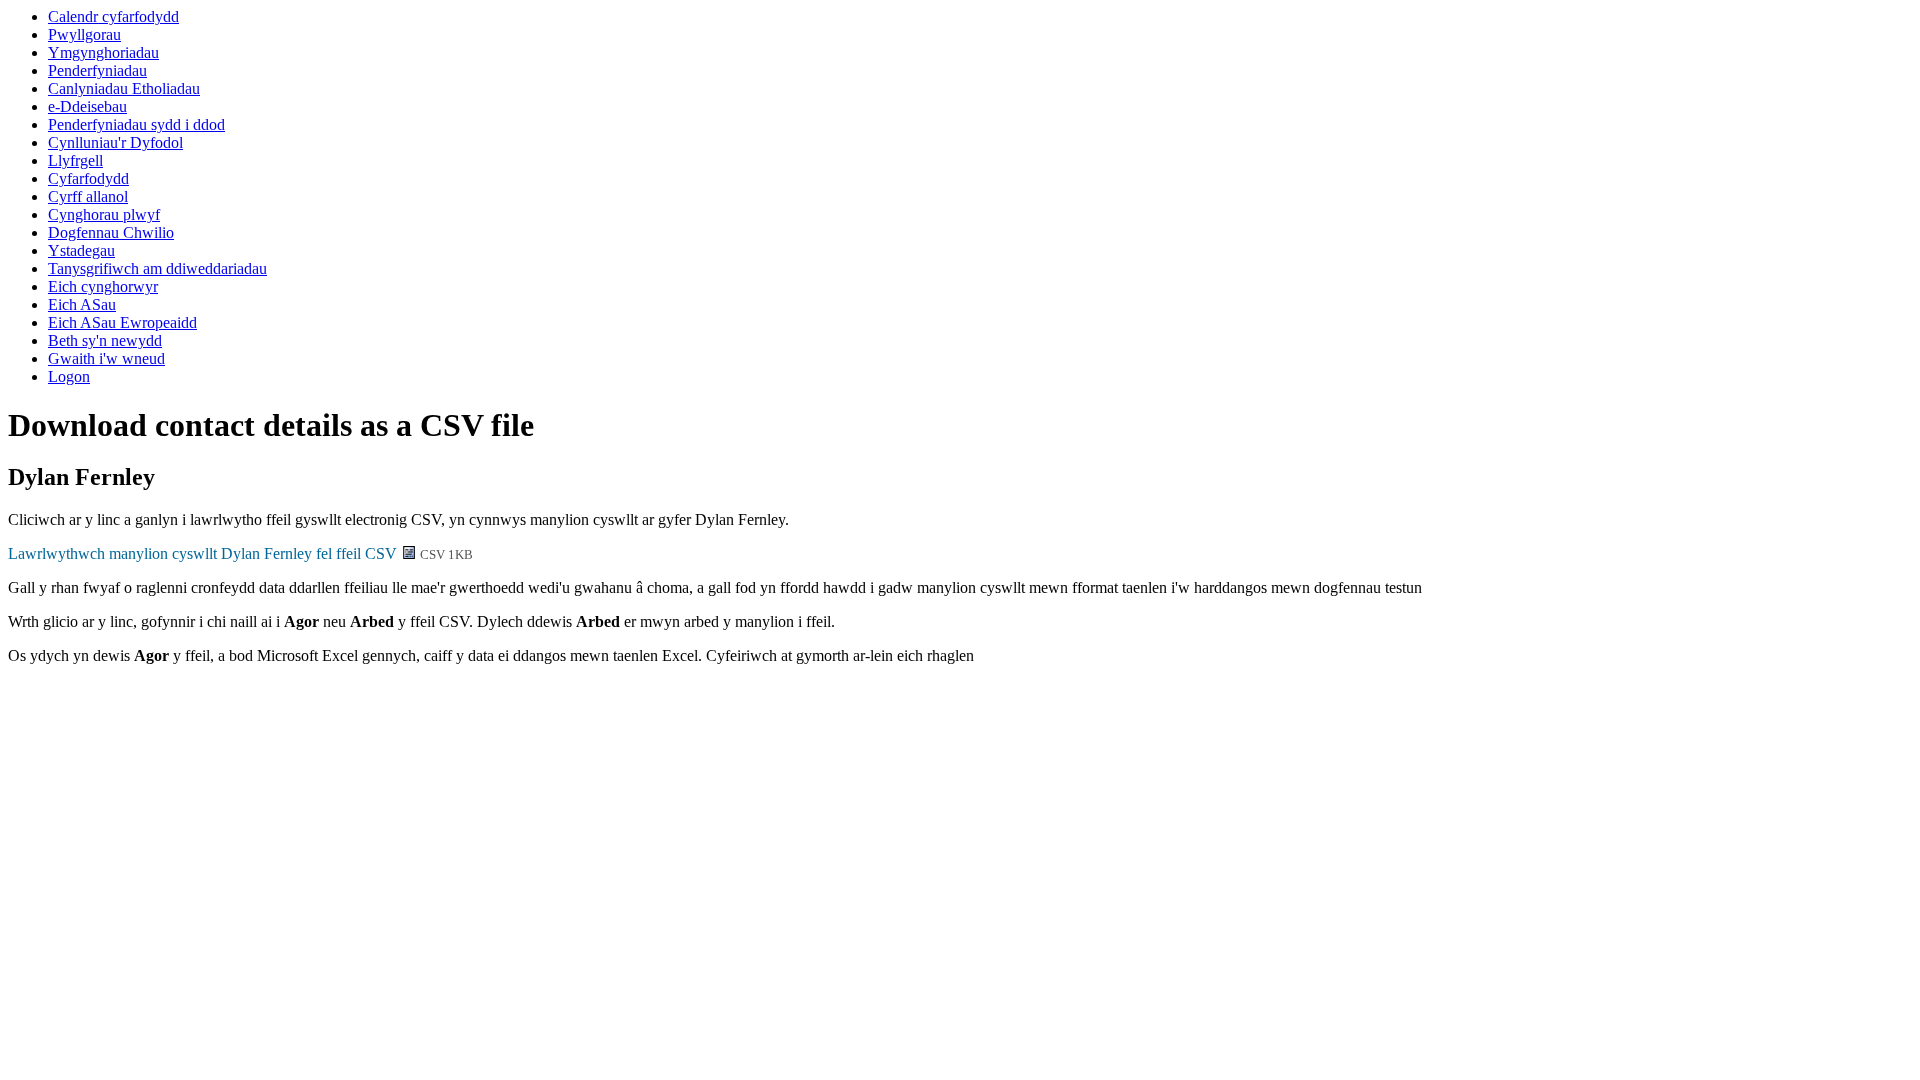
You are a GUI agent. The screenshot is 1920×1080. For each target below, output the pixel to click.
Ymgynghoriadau (103, 52)
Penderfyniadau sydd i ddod (136, 124)
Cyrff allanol (88, 196)
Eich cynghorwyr (103, 286)
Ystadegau (81, 250)
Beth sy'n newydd (105, 340)
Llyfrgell (75, 160)
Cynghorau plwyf (104, 214)
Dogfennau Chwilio (111, 232)
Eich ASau (82, 304)
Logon (69, 376)
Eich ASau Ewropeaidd (122, 322)
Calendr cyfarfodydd (113, 16)
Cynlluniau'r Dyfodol (115, 142)
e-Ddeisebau (87, 106)
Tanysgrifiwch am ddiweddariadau (157, 268)
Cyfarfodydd (88, 178)
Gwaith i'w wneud (106, 358)
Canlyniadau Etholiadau (124, 88)
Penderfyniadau (97, 70)
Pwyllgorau (84, 34)
